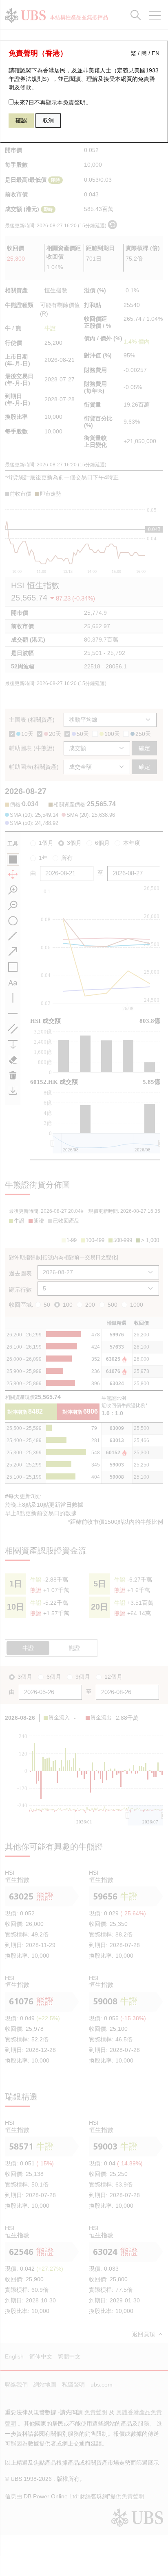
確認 (21, 120)
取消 (48, 120)
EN (156, 53)
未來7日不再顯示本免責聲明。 (53, 102)
